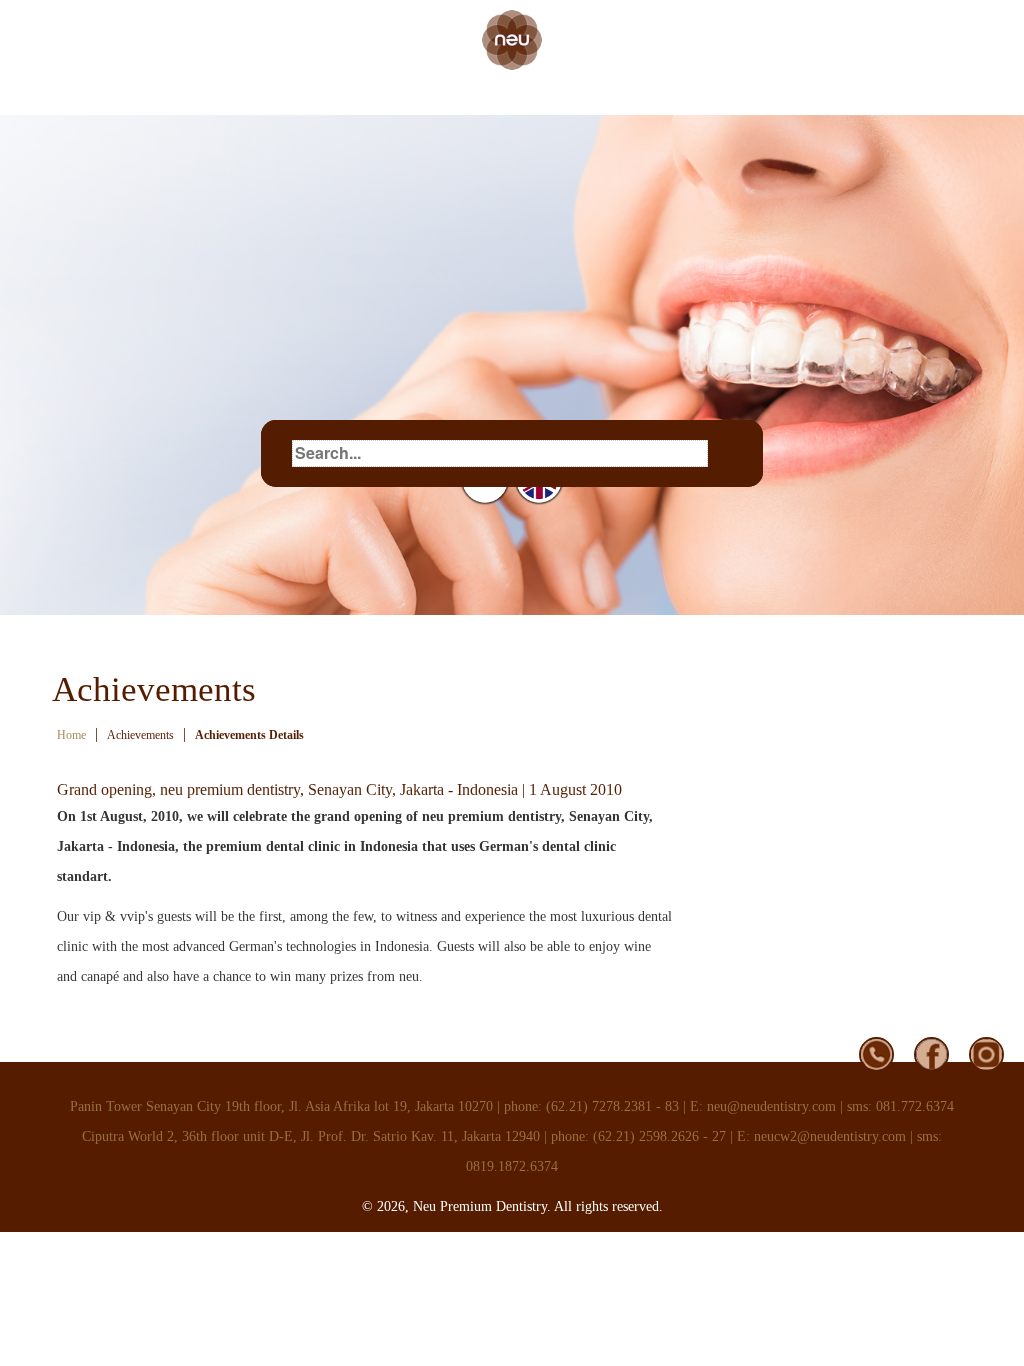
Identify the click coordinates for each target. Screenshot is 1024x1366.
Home (71, 735)
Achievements (140, 735)
